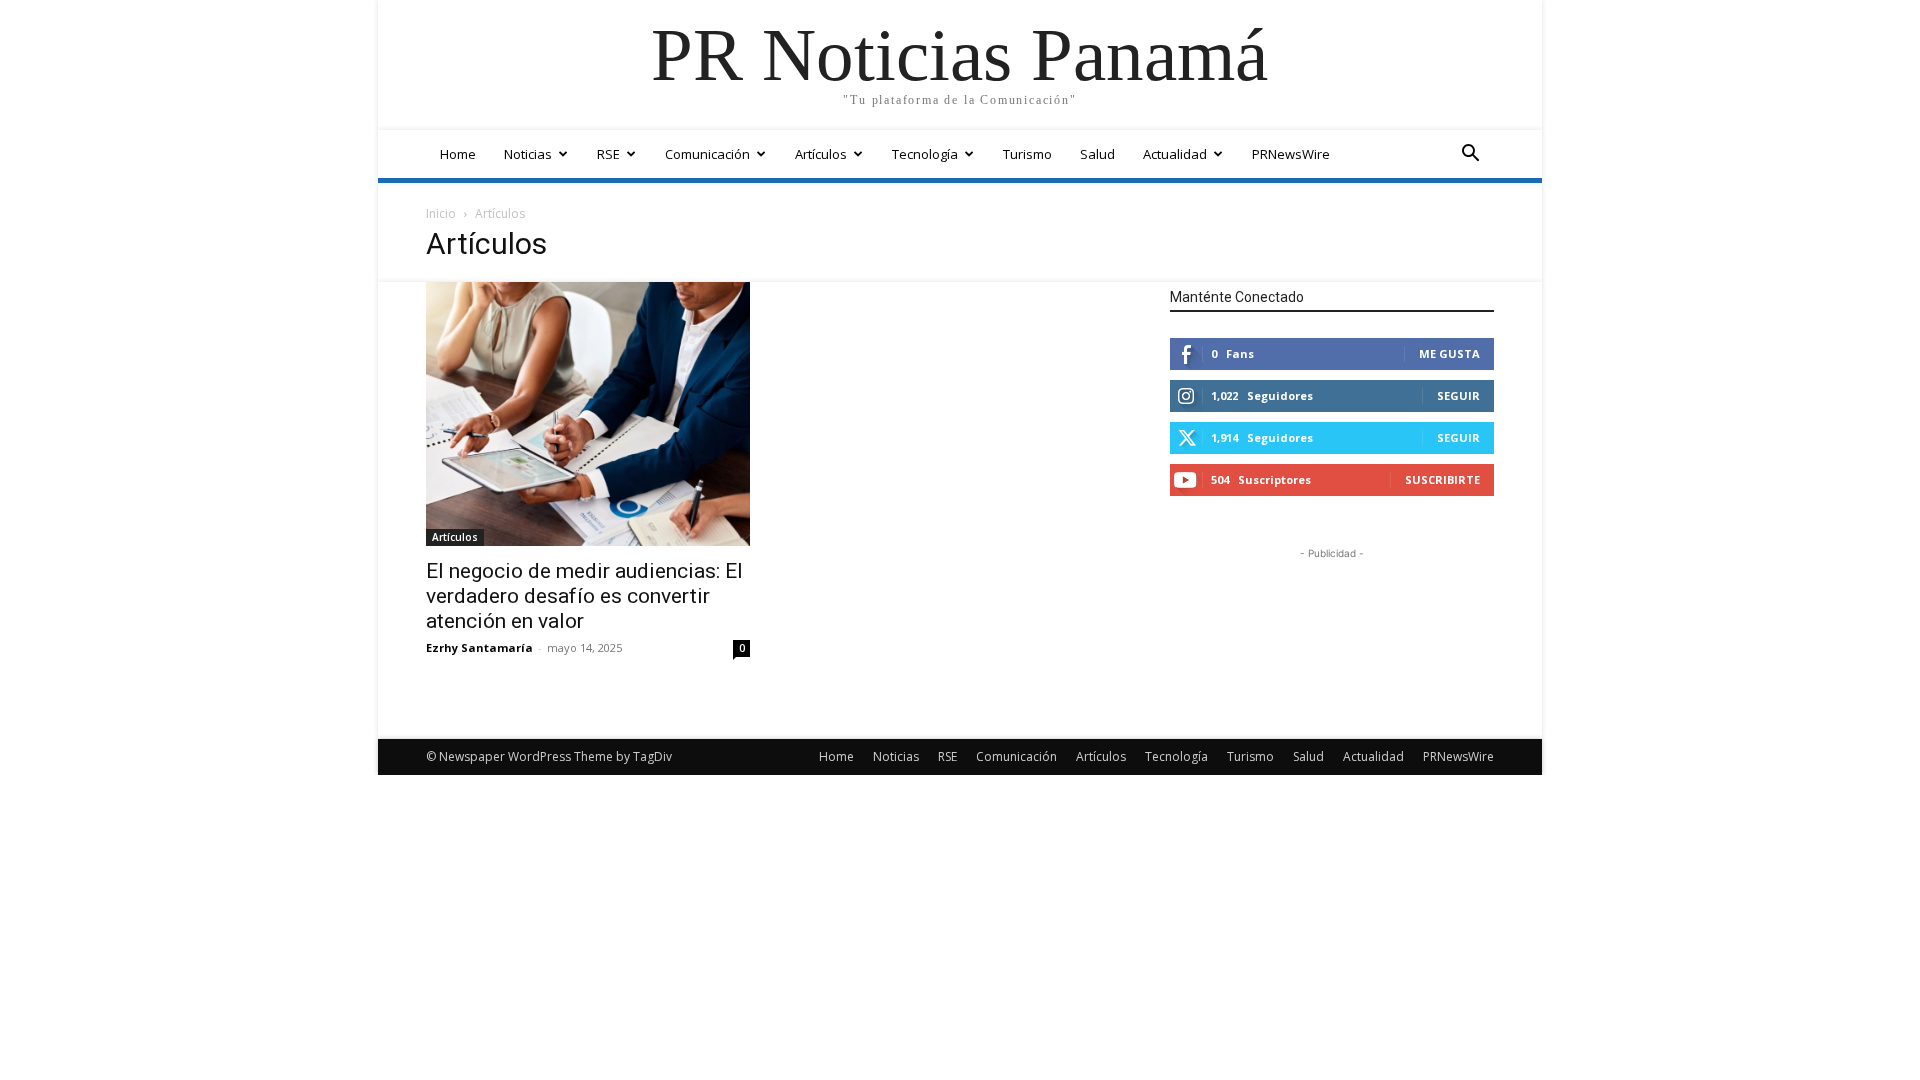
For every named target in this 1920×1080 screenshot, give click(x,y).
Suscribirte (1442, 479)
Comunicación (707, 154)
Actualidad (1175, 154)
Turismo (1027, 154)
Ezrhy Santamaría (479, 647)
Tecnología (925, 154)
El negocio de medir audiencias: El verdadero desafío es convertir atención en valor (584, 596)
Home (458, 154)
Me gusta (1449, 353)
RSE (608, 154)
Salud (1097, 154)
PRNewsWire (1291, 154)
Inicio (441, 213)
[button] (1470, 155)
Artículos (821, 154)
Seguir (1458, 395)
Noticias (528, 154)
